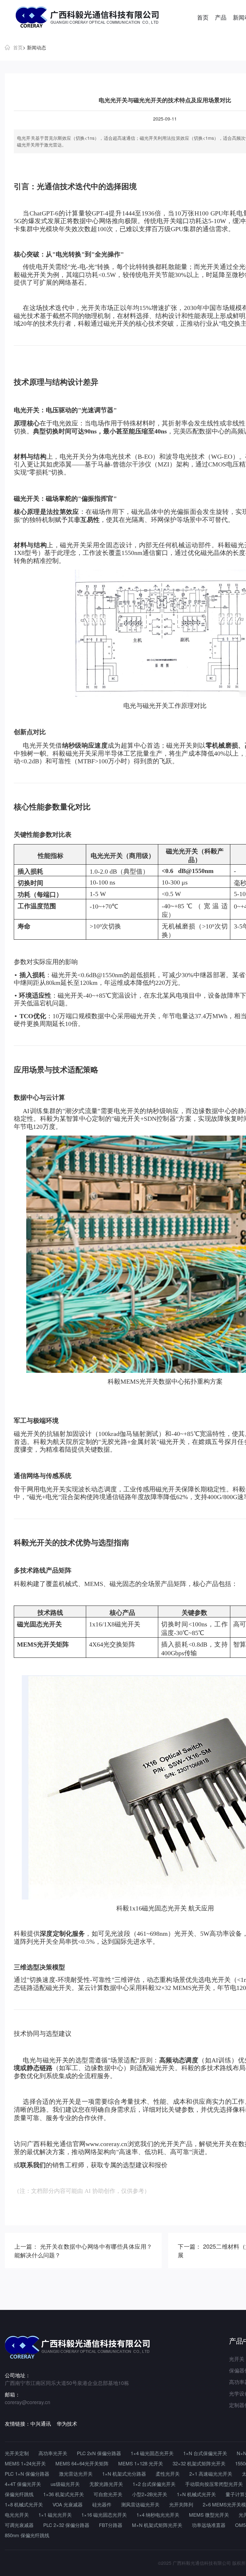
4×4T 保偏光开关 (23, 2484)
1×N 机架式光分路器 (124, 2474)
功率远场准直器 (209, 2525)
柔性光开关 (168, 2474)
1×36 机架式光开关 (64, 2494)
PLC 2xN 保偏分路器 (99, 2453)
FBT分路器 (111, 2525)
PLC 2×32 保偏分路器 (66, 2525)
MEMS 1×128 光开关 (141, 2463)
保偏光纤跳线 (19, 2494)
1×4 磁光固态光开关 (152, 2453)
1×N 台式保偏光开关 (205, 2453)
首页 (203, 17)
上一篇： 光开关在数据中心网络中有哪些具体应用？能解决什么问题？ (83, 2250)
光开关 (210, 267)
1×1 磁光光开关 (55, 2515)
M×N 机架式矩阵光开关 (157, 2525)
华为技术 (67, 2424)
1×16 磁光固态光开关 (104, 2515)
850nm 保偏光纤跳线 (27, 2535)
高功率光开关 (53, 2453)
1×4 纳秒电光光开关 (158, 2515)
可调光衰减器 (19, 2525)
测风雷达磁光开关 (140, 2504)
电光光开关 (17, 2515)
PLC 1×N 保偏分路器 (27, 2474)
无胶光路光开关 (106, 2484)
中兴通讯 (41, 2424)
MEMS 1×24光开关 (25, 2463)
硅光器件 (102, 2504)
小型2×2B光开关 (150, 2494)
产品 (221, 17)
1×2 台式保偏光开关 (154, 2484)
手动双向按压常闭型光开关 (214, 2484)
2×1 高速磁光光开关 (211, 2474)
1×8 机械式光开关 (24, 2504)
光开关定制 (17, 2453)
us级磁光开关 (65, 2484)
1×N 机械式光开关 (196, 2494)
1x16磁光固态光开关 (158, 1908)
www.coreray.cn (106, 2144)
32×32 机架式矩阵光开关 (199, 2463)
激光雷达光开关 (76, 2474)
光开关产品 (176, 2144)
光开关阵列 (181, 2504)
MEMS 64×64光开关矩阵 (82, 2463)
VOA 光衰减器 (68, 2504)
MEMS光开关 (139, 1381)
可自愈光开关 (108, 2494)
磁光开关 (33, 275)
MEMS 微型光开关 (209, 2515)
